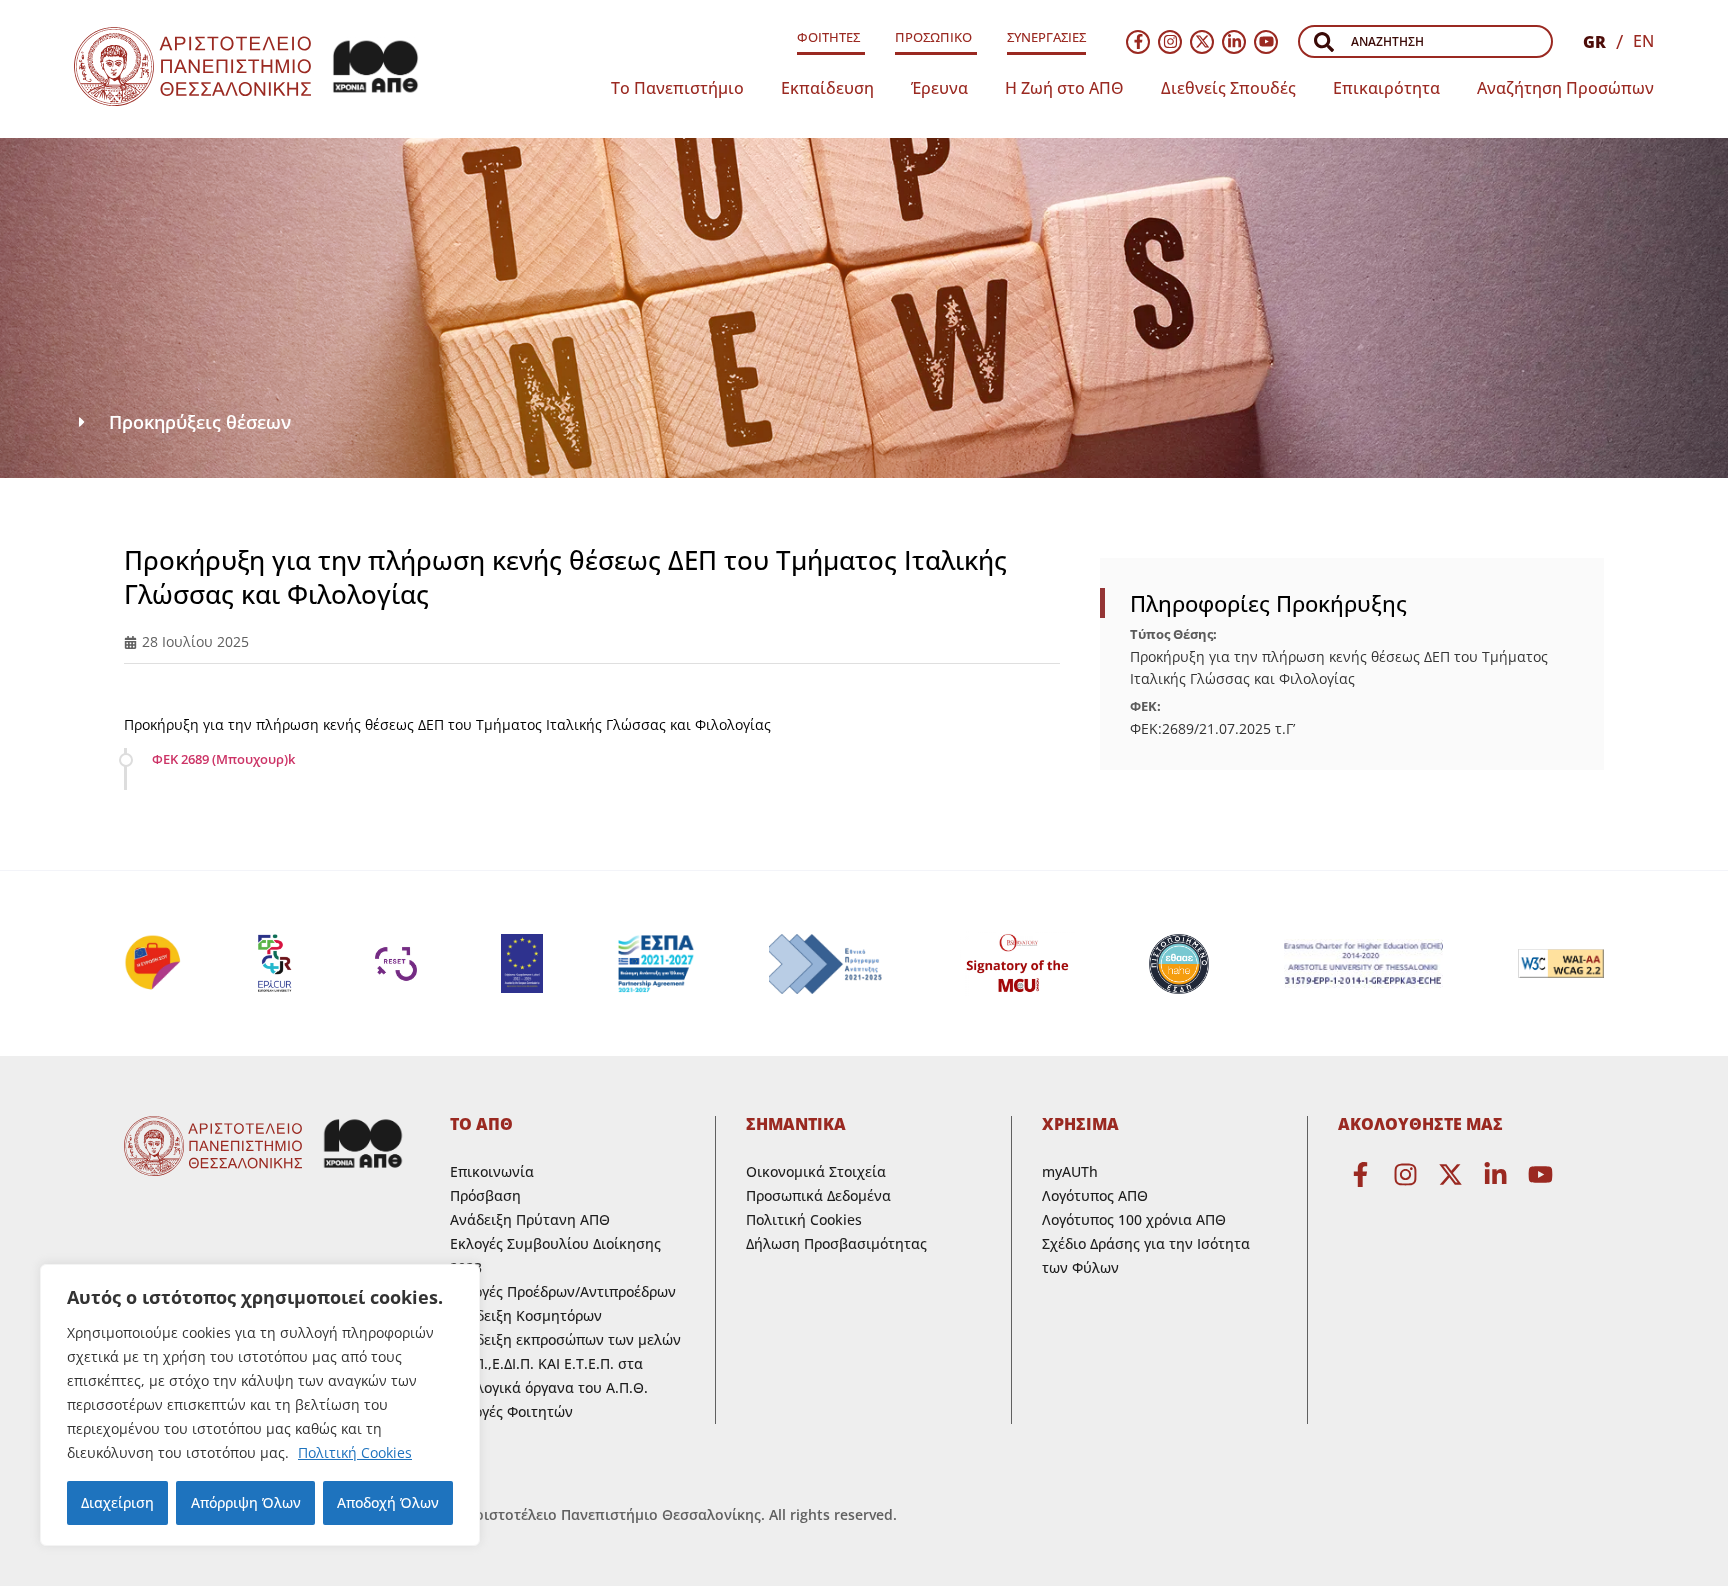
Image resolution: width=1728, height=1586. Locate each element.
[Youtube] (1266, 42)
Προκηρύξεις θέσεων (200, 422)
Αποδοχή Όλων (388, 1502)
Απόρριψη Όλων (246, 1502)
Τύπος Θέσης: (1173, 634)
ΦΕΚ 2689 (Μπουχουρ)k (223, 759)
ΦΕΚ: (1145, 706)
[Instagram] (1170, 42)
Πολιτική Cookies (355, 1452)
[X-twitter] (1202, 42)
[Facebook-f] (1138, 42)
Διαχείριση (117, 1502)
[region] (260, 1405)
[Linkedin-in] (1234, 42)
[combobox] (1425, 41)
